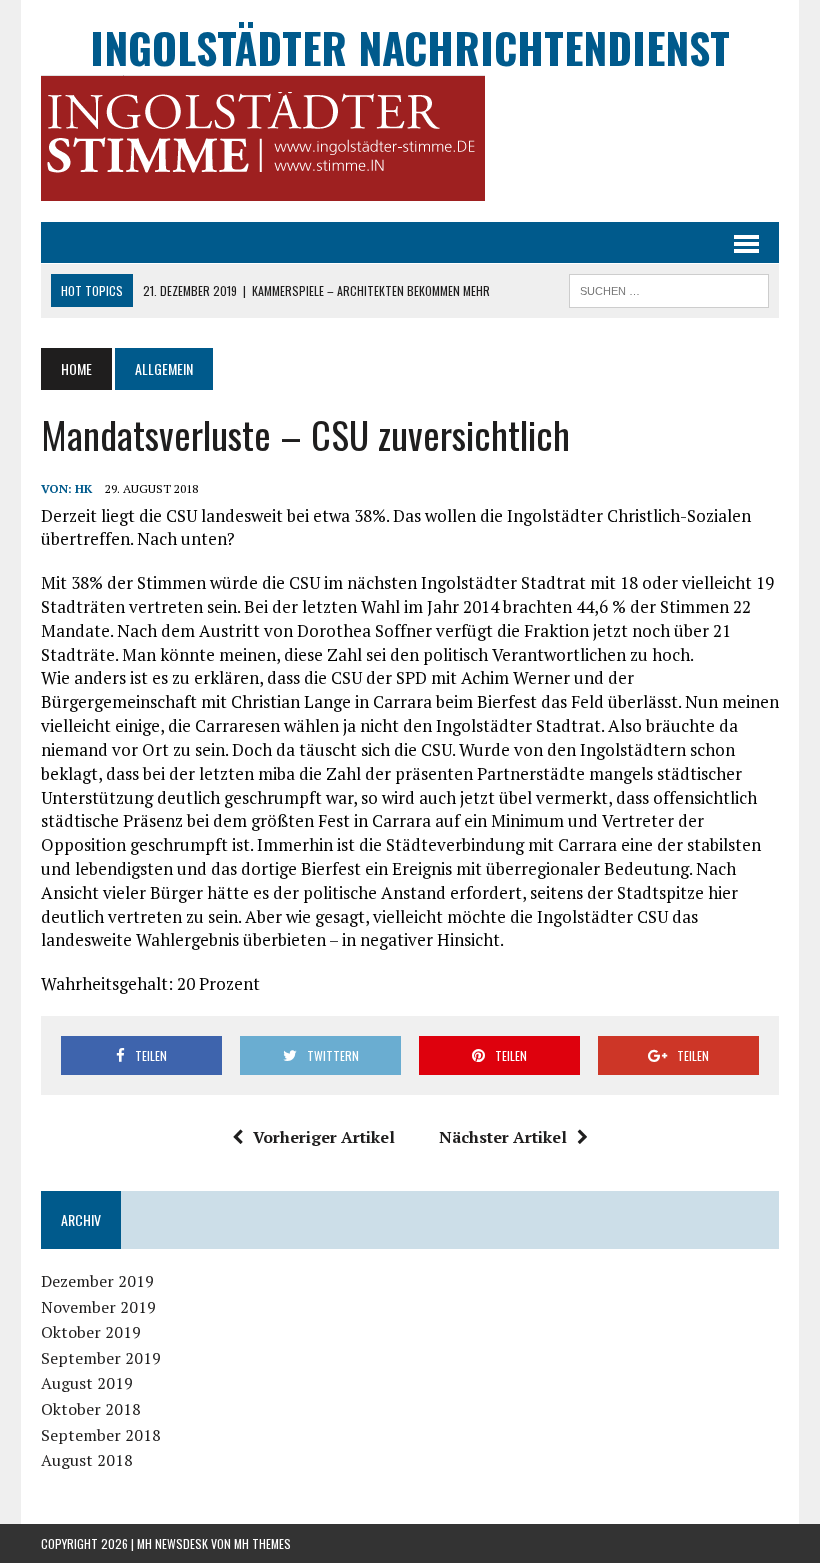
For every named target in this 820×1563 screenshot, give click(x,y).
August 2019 (87, 1383)
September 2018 (101, 1435)
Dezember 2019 (97, 1281)
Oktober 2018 (91, 1409)
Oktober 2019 (91, 1332)
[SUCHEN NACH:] (669, 288)
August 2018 (87, 1460)
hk (83, 488)
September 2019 (101, 1358)
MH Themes (262, 1543)
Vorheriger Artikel (324, 1137)
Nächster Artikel (503, 1137)
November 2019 (98, 1307)
